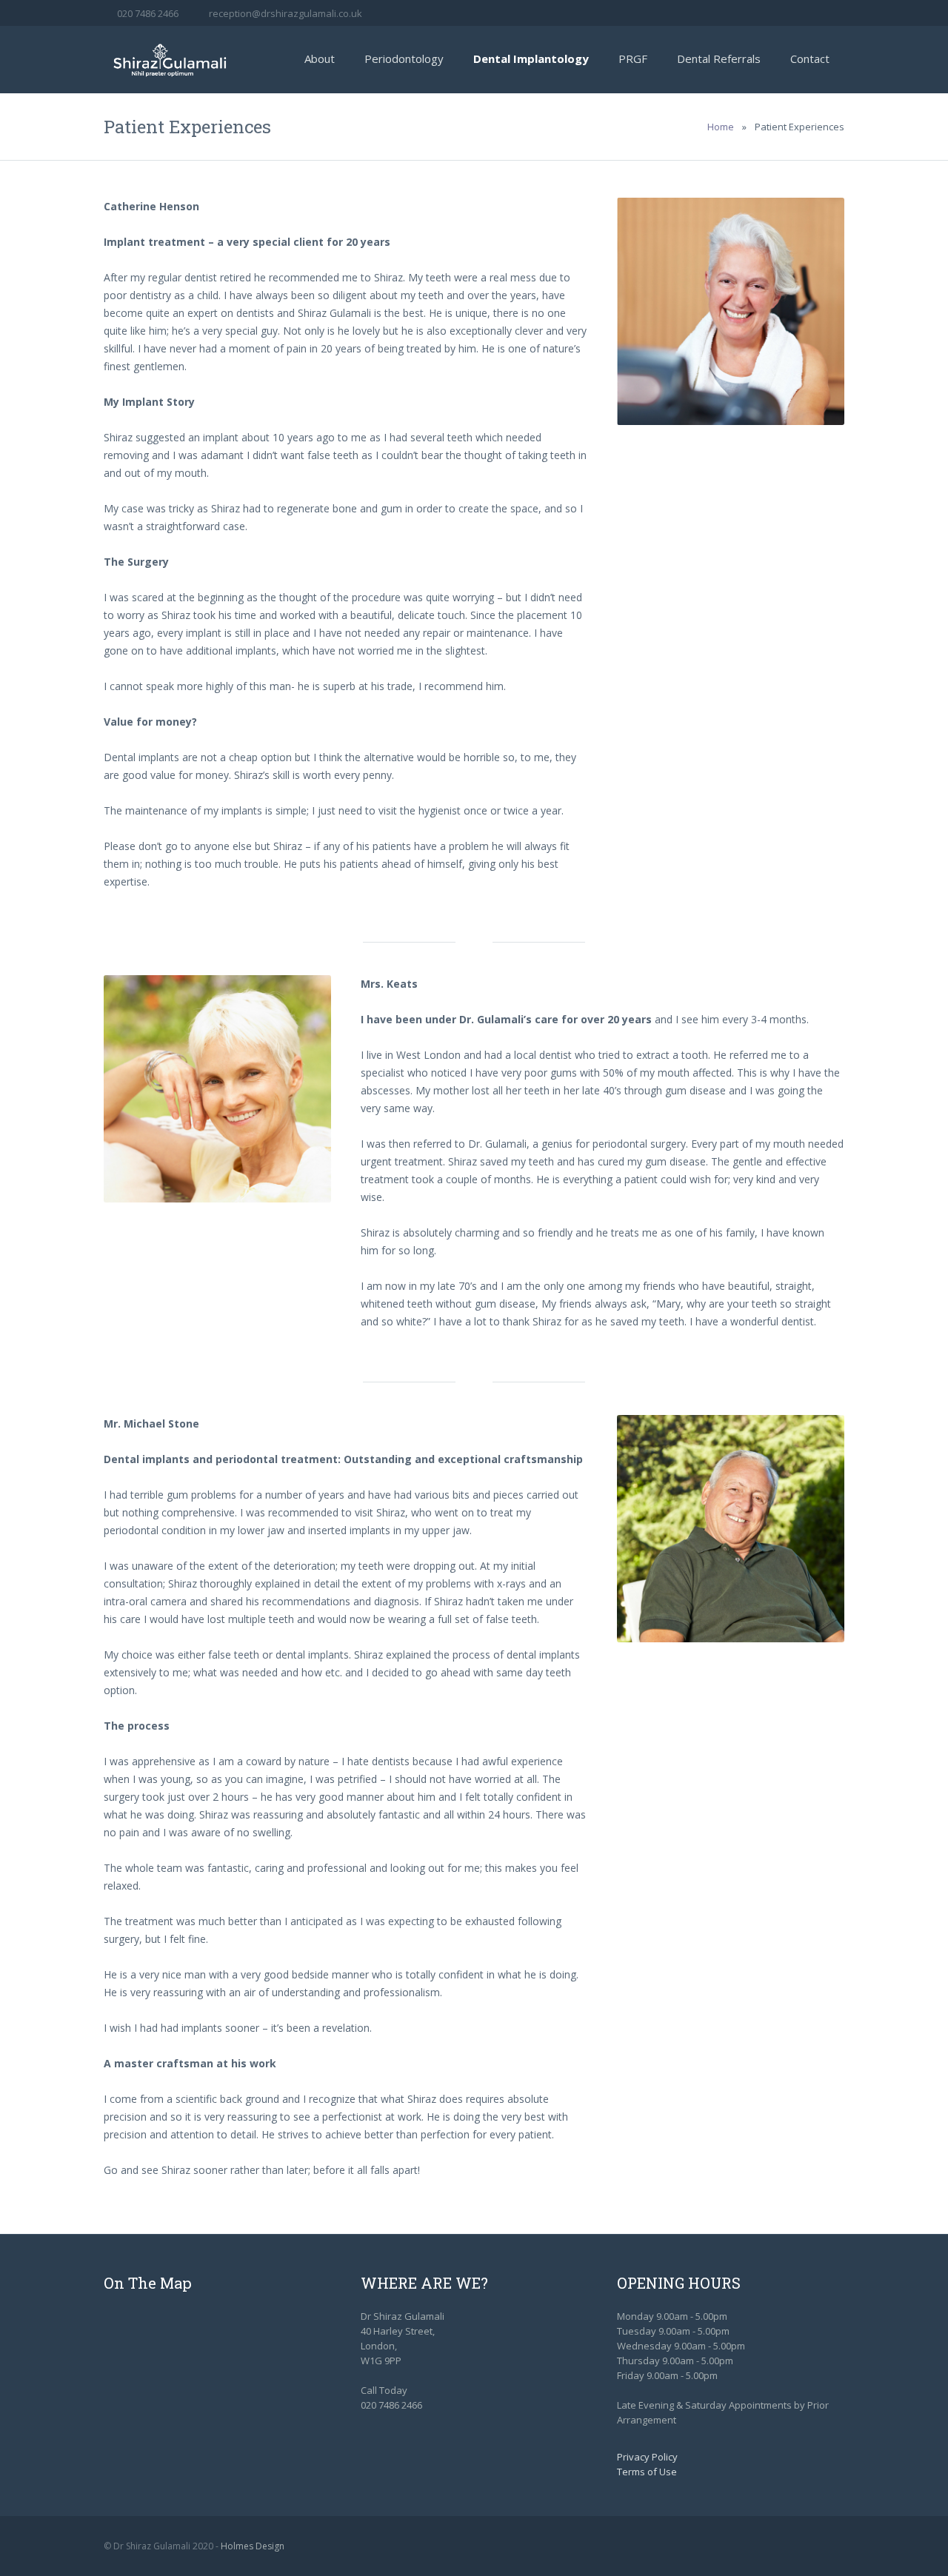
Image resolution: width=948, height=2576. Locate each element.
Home (721, 127)
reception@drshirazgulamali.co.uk (286, 13)
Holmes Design (253, 2546)
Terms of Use (647, 2472)
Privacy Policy (647, 2457)
